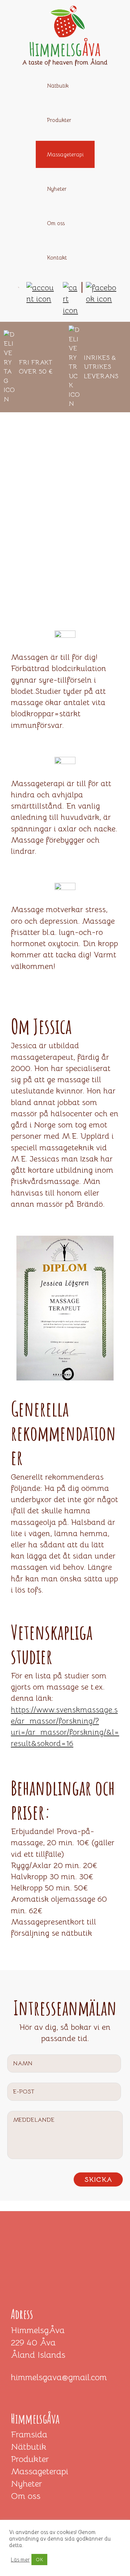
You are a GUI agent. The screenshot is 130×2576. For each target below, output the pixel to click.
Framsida (29, 2434)
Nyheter (26, 2484)
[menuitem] (92, 305)
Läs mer (20, 2560)
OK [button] (39, 2560)
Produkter (30, 2459)
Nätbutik (29, 2447)
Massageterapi (40, 2471)
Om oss (26, 2496)
